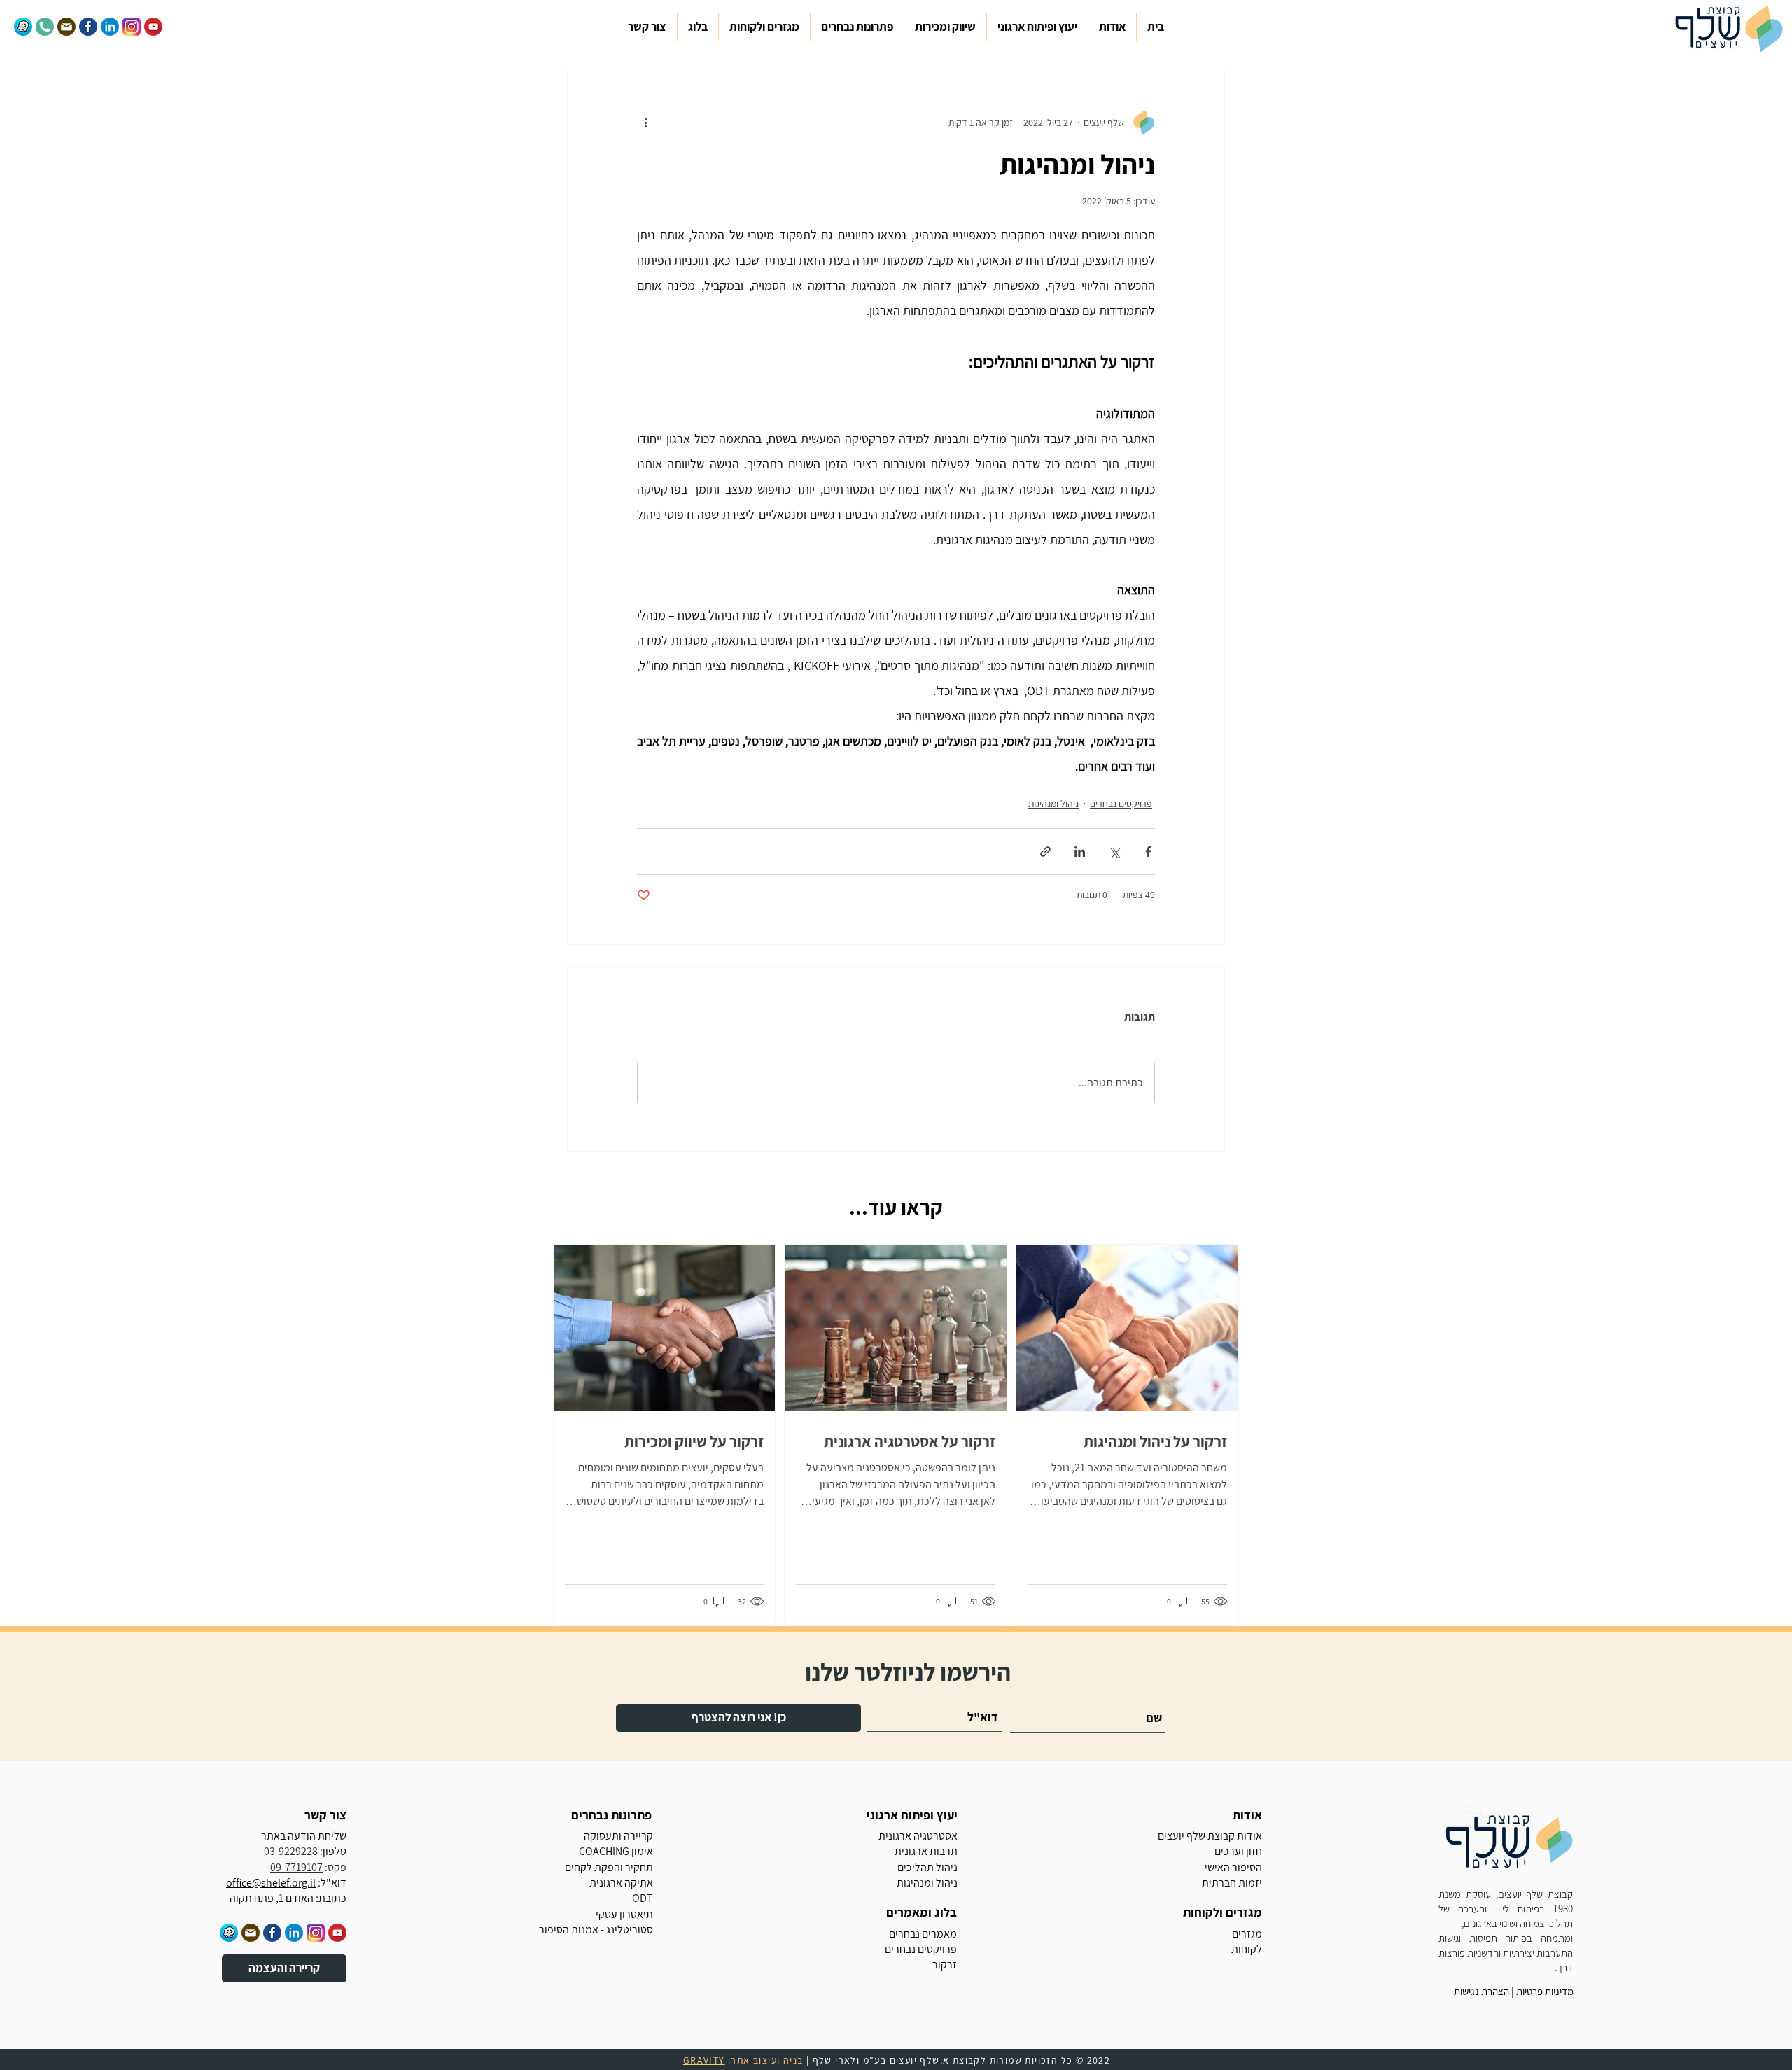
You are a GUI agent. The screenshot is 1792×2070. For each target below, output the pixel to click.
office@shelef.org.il (271, 1883)
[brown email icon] (66, 27)
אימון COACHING (616, 1851)
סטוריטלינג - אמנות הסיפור (596, 1930)
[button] (1112, 27)
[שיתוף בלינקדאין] (1080, 852)
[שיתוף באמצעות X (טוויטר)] (1114, 852)
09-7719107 (296, 1867)
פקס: (335, 1867)
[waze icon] (229, 1933)
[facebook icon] (88, 27)
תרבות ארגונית (926, 1851)
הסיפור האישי (1233, 1867)
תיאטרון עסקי (624, 1914)
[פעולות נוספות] (645, 123)
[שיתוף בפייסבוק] (1148, 852)
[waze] (23, 27)
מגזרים (1247, 1934)
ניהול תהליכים (927, 1867)
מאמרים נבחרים (923, 1934)
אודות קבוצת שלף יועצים (1210, 1836)
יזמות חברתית (1232, 1883)
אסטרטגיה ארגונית (918, 1836)
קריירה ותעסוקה (618, 1836)
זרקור (945, 1965)
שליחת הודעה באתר (304, 1836)
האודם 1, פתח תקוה (272, 1898)
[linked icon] (294, 1933)
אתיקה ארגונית (621, 1883)
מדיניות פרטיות (1545, 1991)
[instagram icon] (132, 27)
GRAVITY (704, 2060)
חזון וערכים (1238, 1851)
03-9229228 (291, 1851)
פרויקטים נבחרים (1121, 804)
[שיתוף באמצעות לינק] (1045, 852)
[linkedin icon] (110, 27)
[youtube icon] (153, 27)
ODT (643, 1898)
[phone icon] (45, 27)
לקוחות (1247, 1949)
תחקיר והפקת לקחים (609, 1867)
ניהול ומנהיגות (1053, 804)
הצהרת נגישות (1482, 1991)
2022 (1099, 2060)
